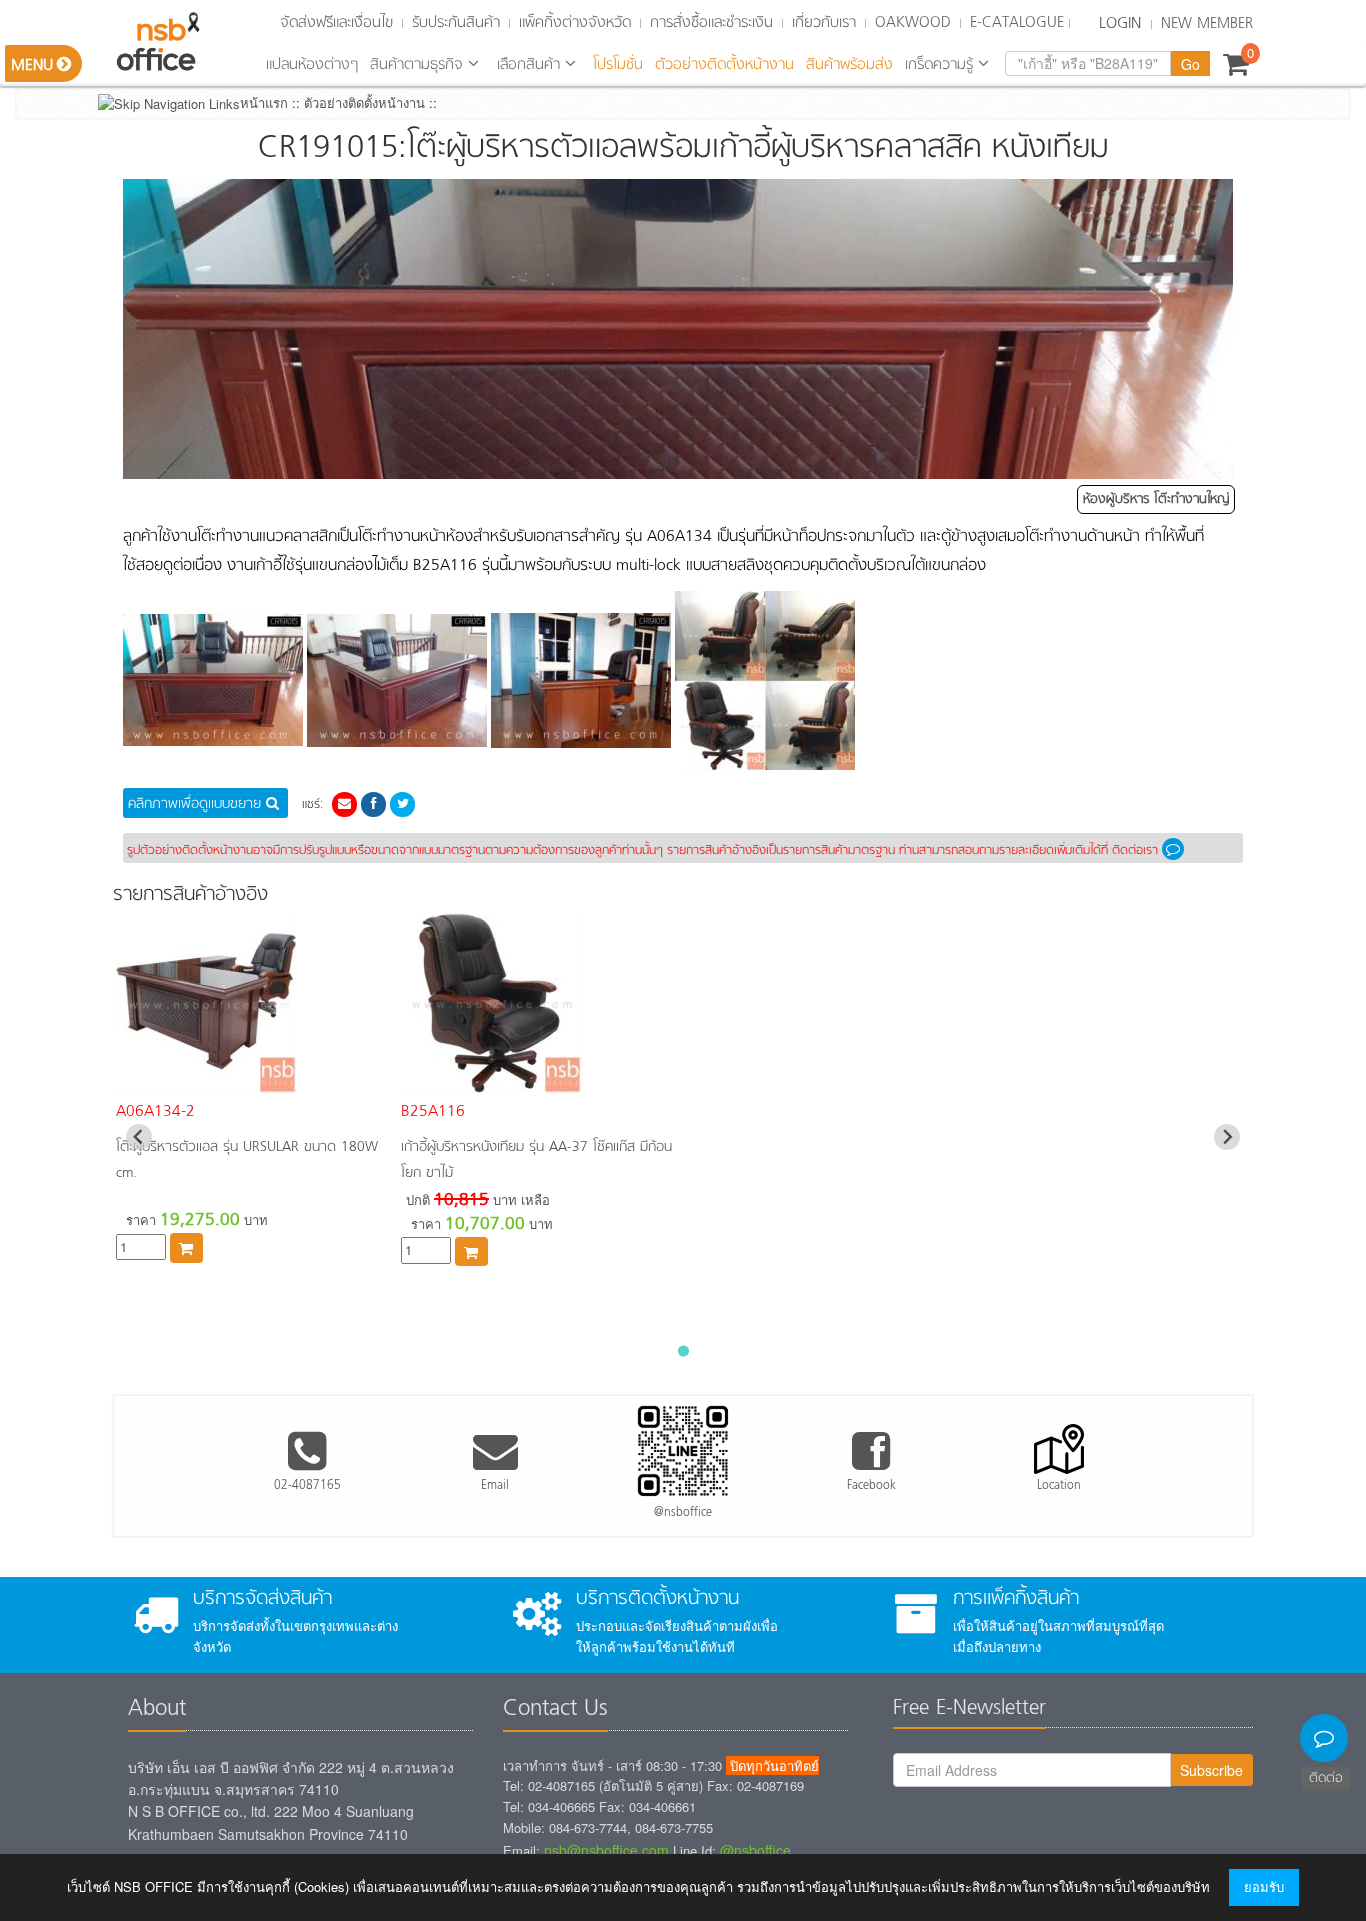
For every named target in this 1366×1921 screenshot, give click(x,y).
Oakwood (913, 23)
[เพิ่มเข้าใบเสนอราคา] (186, 1247)
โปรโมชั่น (618, 65)
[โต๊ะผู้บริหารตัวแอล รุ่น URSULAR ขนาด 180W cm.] (206, 1081)
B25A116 (433, 1112)
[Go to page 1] (682, 1351)
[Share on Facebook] (374, 802)
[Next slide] (1227, 1137)
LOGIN (1120, 24)
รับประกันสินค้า (456, 23)
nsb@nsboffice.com (606, 1850)
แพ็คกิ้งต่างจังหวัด (575, 23)
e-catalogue (1017, 23)
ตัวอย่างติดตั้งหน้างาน (724, 65)
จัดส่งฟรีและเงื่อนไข (336, 23)
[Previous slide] (139, 1137)
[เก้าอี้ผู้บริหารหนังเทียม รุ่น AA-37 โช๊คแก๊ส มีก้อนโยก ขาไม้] (491, 1081)
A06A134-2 (155, 1112)
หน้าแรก (264, 102)
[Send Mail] (344, 802)
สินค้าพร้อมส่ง (849, 65)
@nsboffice (755, 1850)
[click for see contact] (1176, 851)
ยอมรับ (1264, 1886)
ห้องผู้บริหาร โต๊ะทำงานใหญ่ (1156, 499)
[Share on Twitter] (403, 802)
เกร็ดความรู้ (939, 65)
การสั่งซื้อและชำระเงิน (711, 23)
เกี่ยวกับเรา (824, 23)
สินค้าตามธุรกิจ (416, 65)
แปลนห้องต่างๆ (312, 65)
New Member (1207, 24)
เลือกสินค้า (528, 65)
